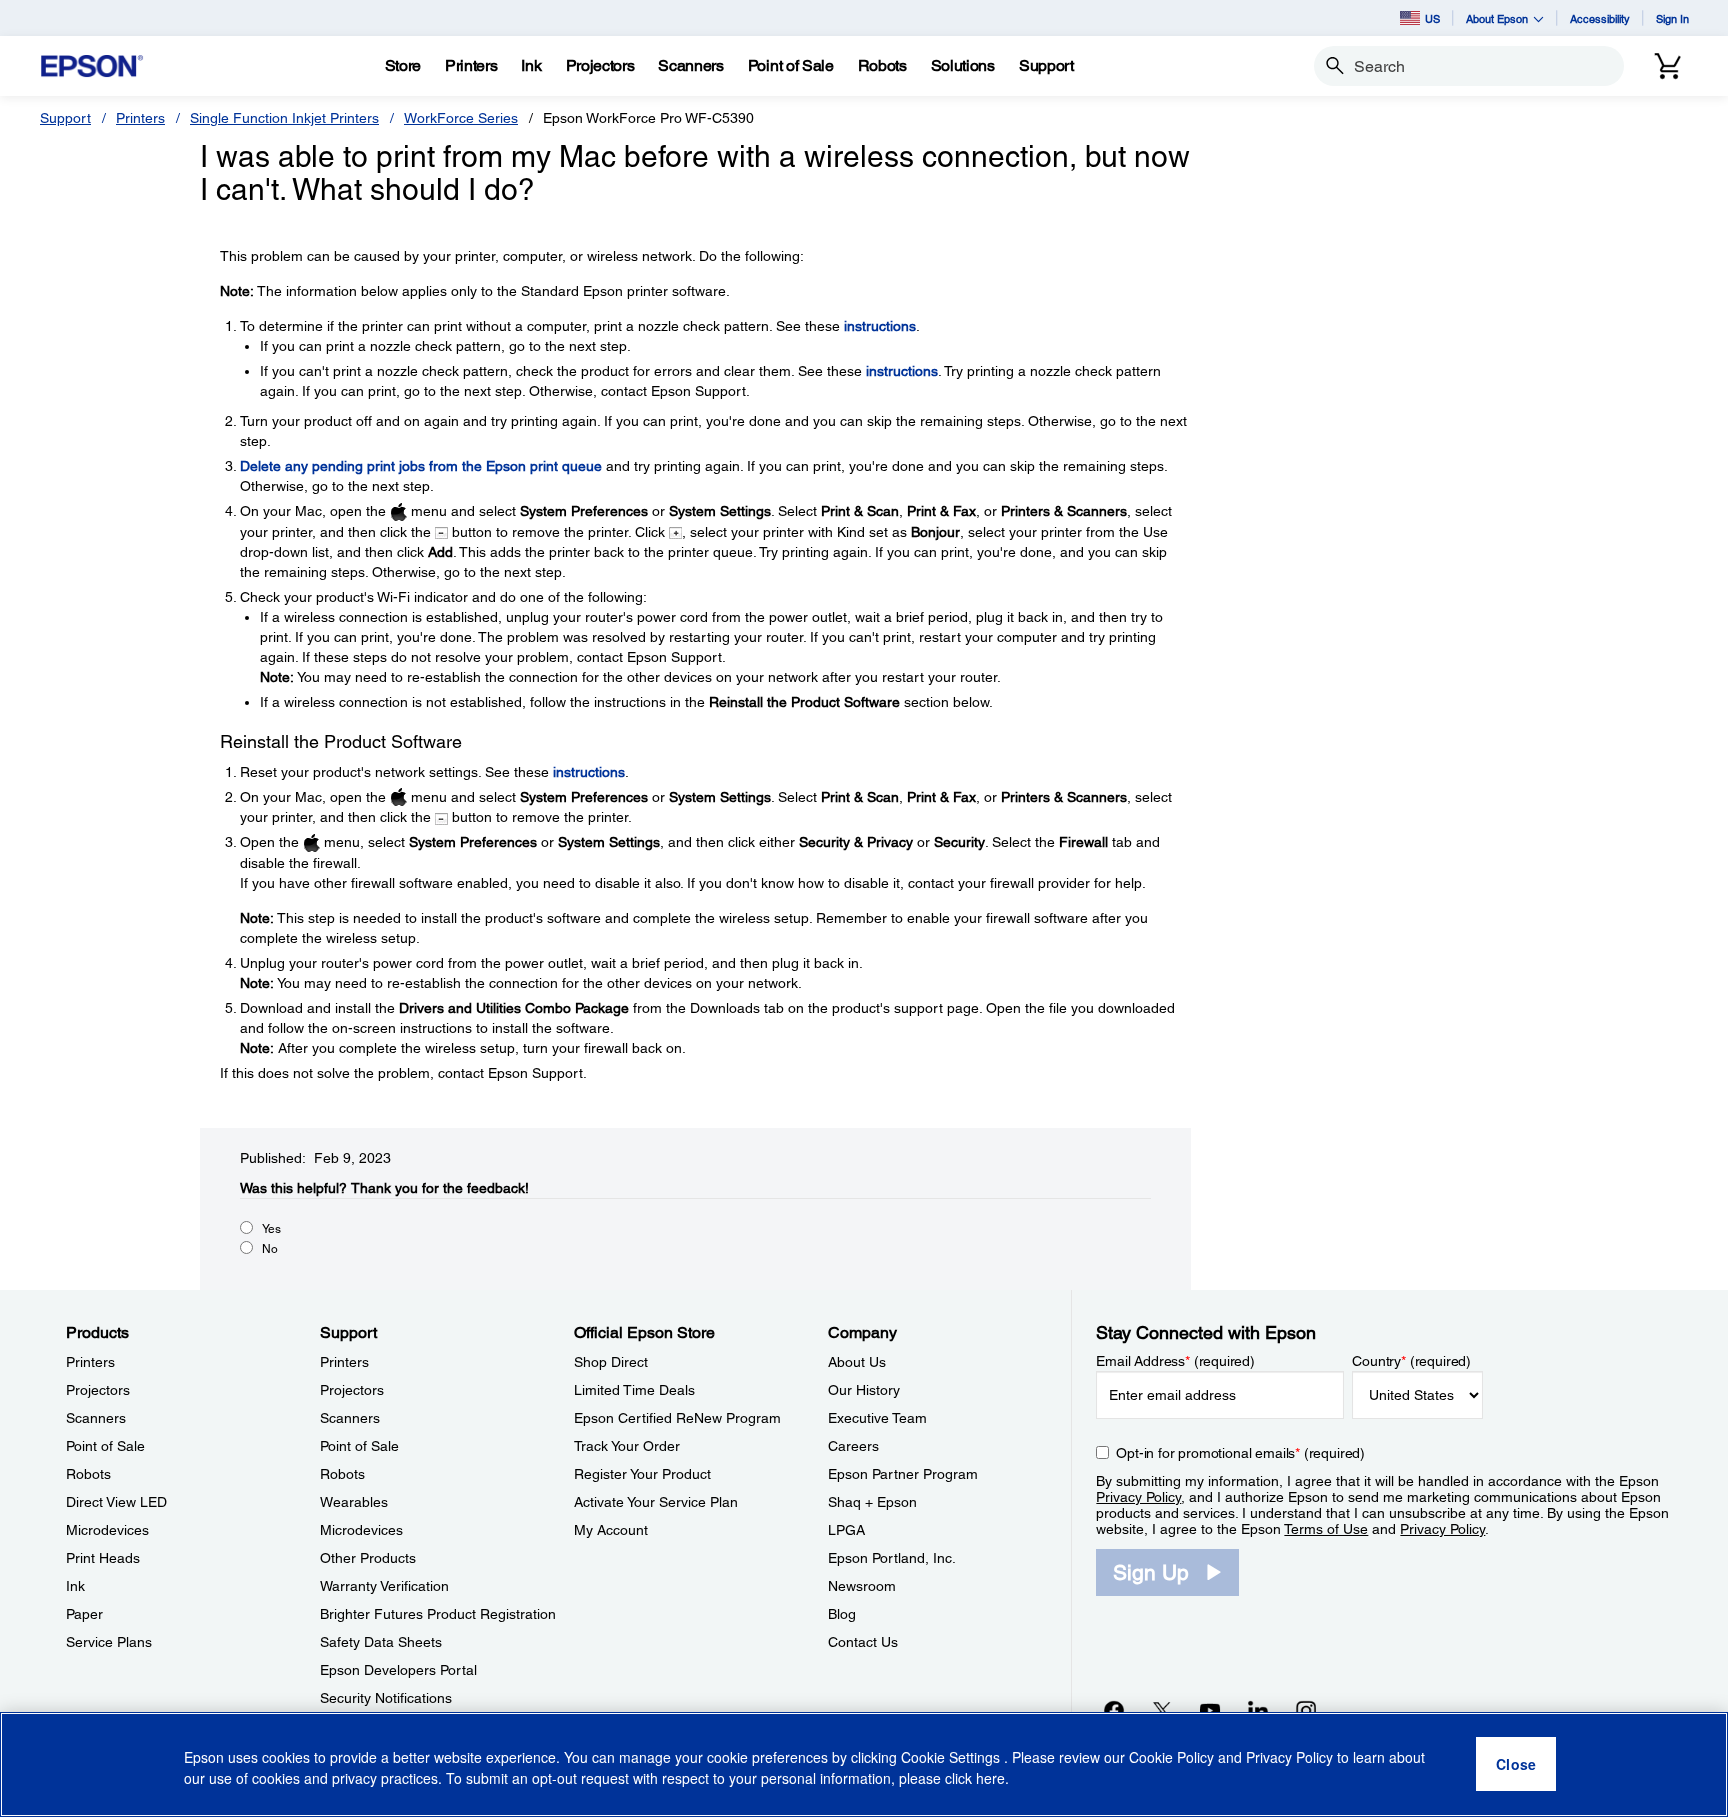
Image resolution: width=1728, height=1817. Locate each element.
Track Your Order (627, 1446)
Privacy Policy (1138, 1497)
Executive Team (877, 1418)
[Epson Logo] (92, 66)
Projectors (98, 1390)
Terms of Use (1326, 1529)
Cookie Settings (952, 1757)
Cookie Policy (1171, 1757)
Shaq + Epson (872, 1502)
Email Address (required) (1175, 1361)
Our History (864, 1390)
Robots (88, 1474)
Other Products (368, 1558)
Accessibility (1600, 18)
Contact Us (863, 1642)
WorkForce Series (461, 118)
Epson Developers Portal (398, 1670)
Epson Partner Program (903, 1474)
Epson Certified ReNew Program (677, 1418)
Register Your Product (642, 1474)
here (990, 1778)
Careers (853, 1446)
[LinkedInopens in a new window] (1258, 1710)
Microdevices (107, 1530)
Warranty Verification (384, 1586)
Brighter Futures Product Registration (438, 1614)
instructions (880, 326)
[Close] (1516, 1765)
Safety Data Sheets (381, 1642)
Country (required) (1411, 1361)
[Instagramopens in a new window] (1306, 1710)
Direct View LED (116, 1502)
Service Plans (109, 1642)
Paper (84, 1614)
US (1432, 18)
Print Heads (103, 1558)
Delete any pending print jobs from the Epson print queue (421, 466)
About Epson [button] (1497, 18)
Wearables (354, 1502)
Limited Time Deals (634, 1390)
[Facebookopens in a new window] (1114, 1710)
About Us (857, 1362)
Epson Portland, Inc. (892, 1558)
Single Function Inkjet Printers (284, 118)
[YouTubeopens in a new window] (1210, 1710)
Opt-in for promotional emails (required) (1240, 1453)
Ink (75, 1586)
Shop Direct (611, 1362)
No (270, 1249)
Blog (842, 1614)
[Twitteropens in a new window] (1162, 1710)
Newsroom (862, 1586)
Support (65, 118)
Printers (140, 118)
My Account (611, 1530)
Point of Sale (105, 1446)
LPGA (846, 1530)
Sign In (1672, 18)
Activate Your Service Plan (656, 1502)
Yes (271, 1229)
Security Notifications (386, 1698)
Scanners (96, 1418)
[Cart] (1668, 66)
